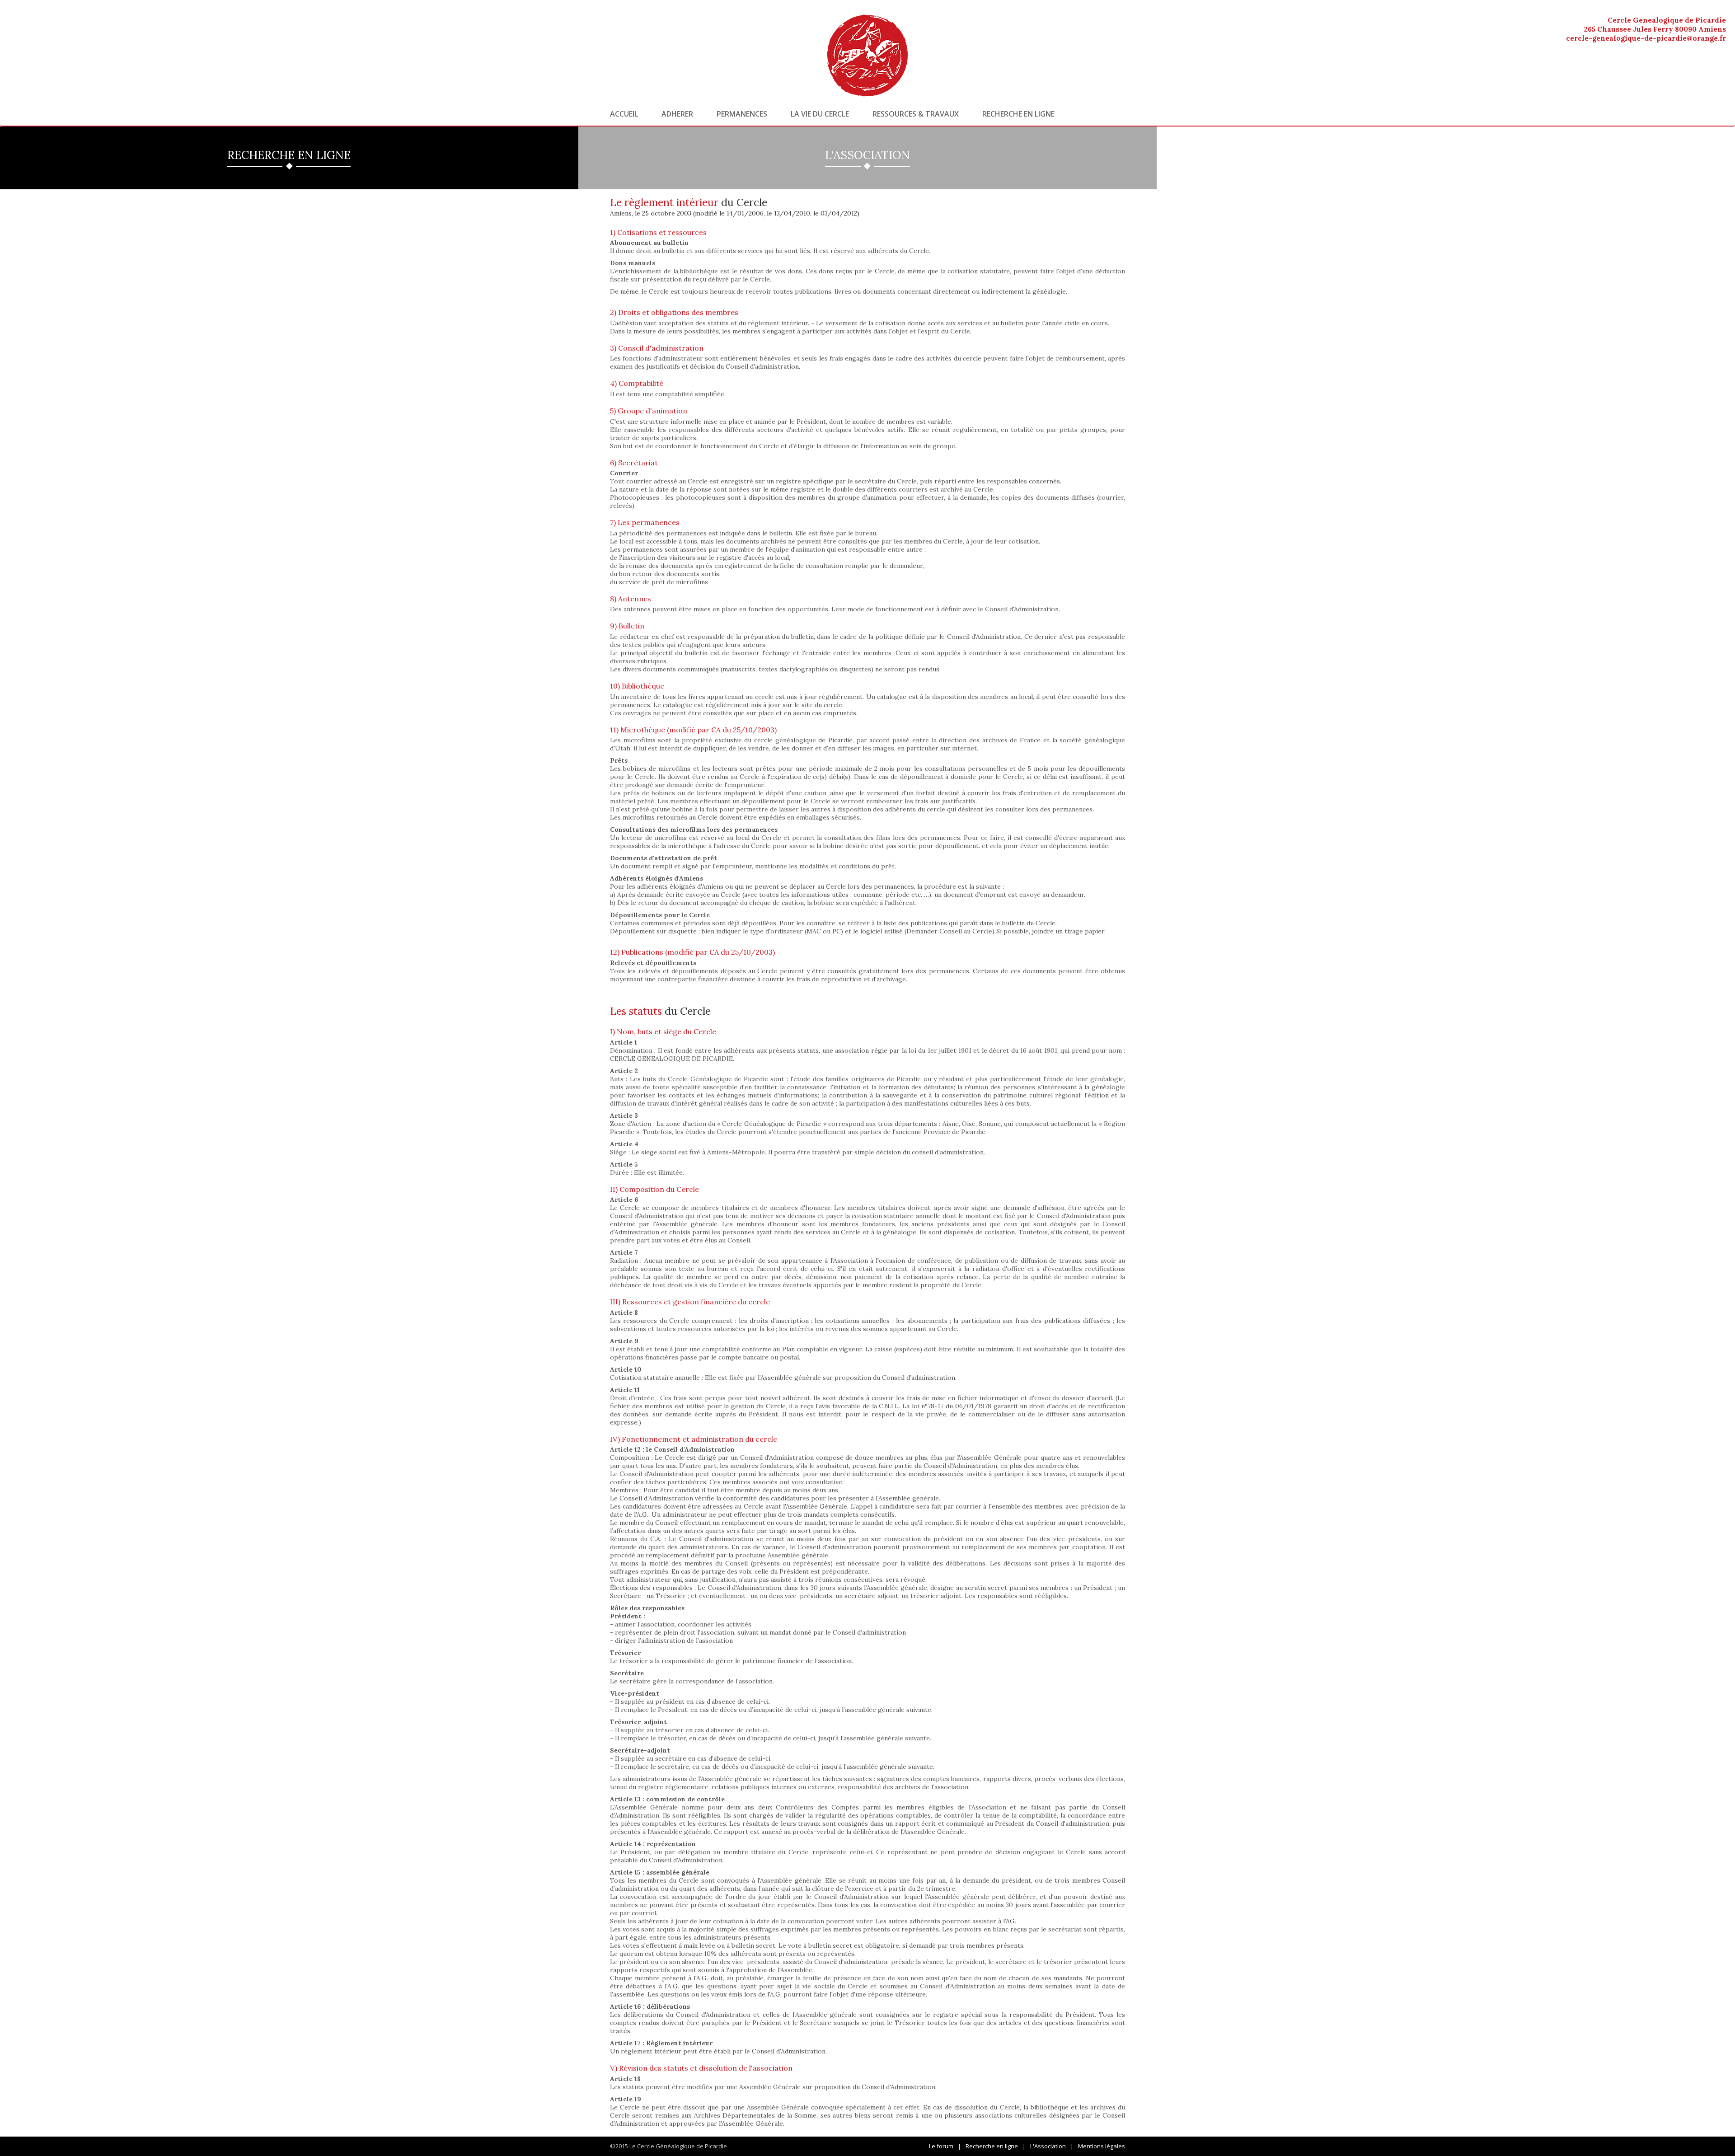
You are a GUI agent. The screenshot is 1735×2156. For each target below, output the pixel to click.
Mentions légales (1102, 2146)
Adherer (677, 114)
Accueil (624, 114)
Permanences (742, 114)
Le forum (941, 2146)
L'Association (1048, 2146)
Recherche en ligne (1018, 114)
